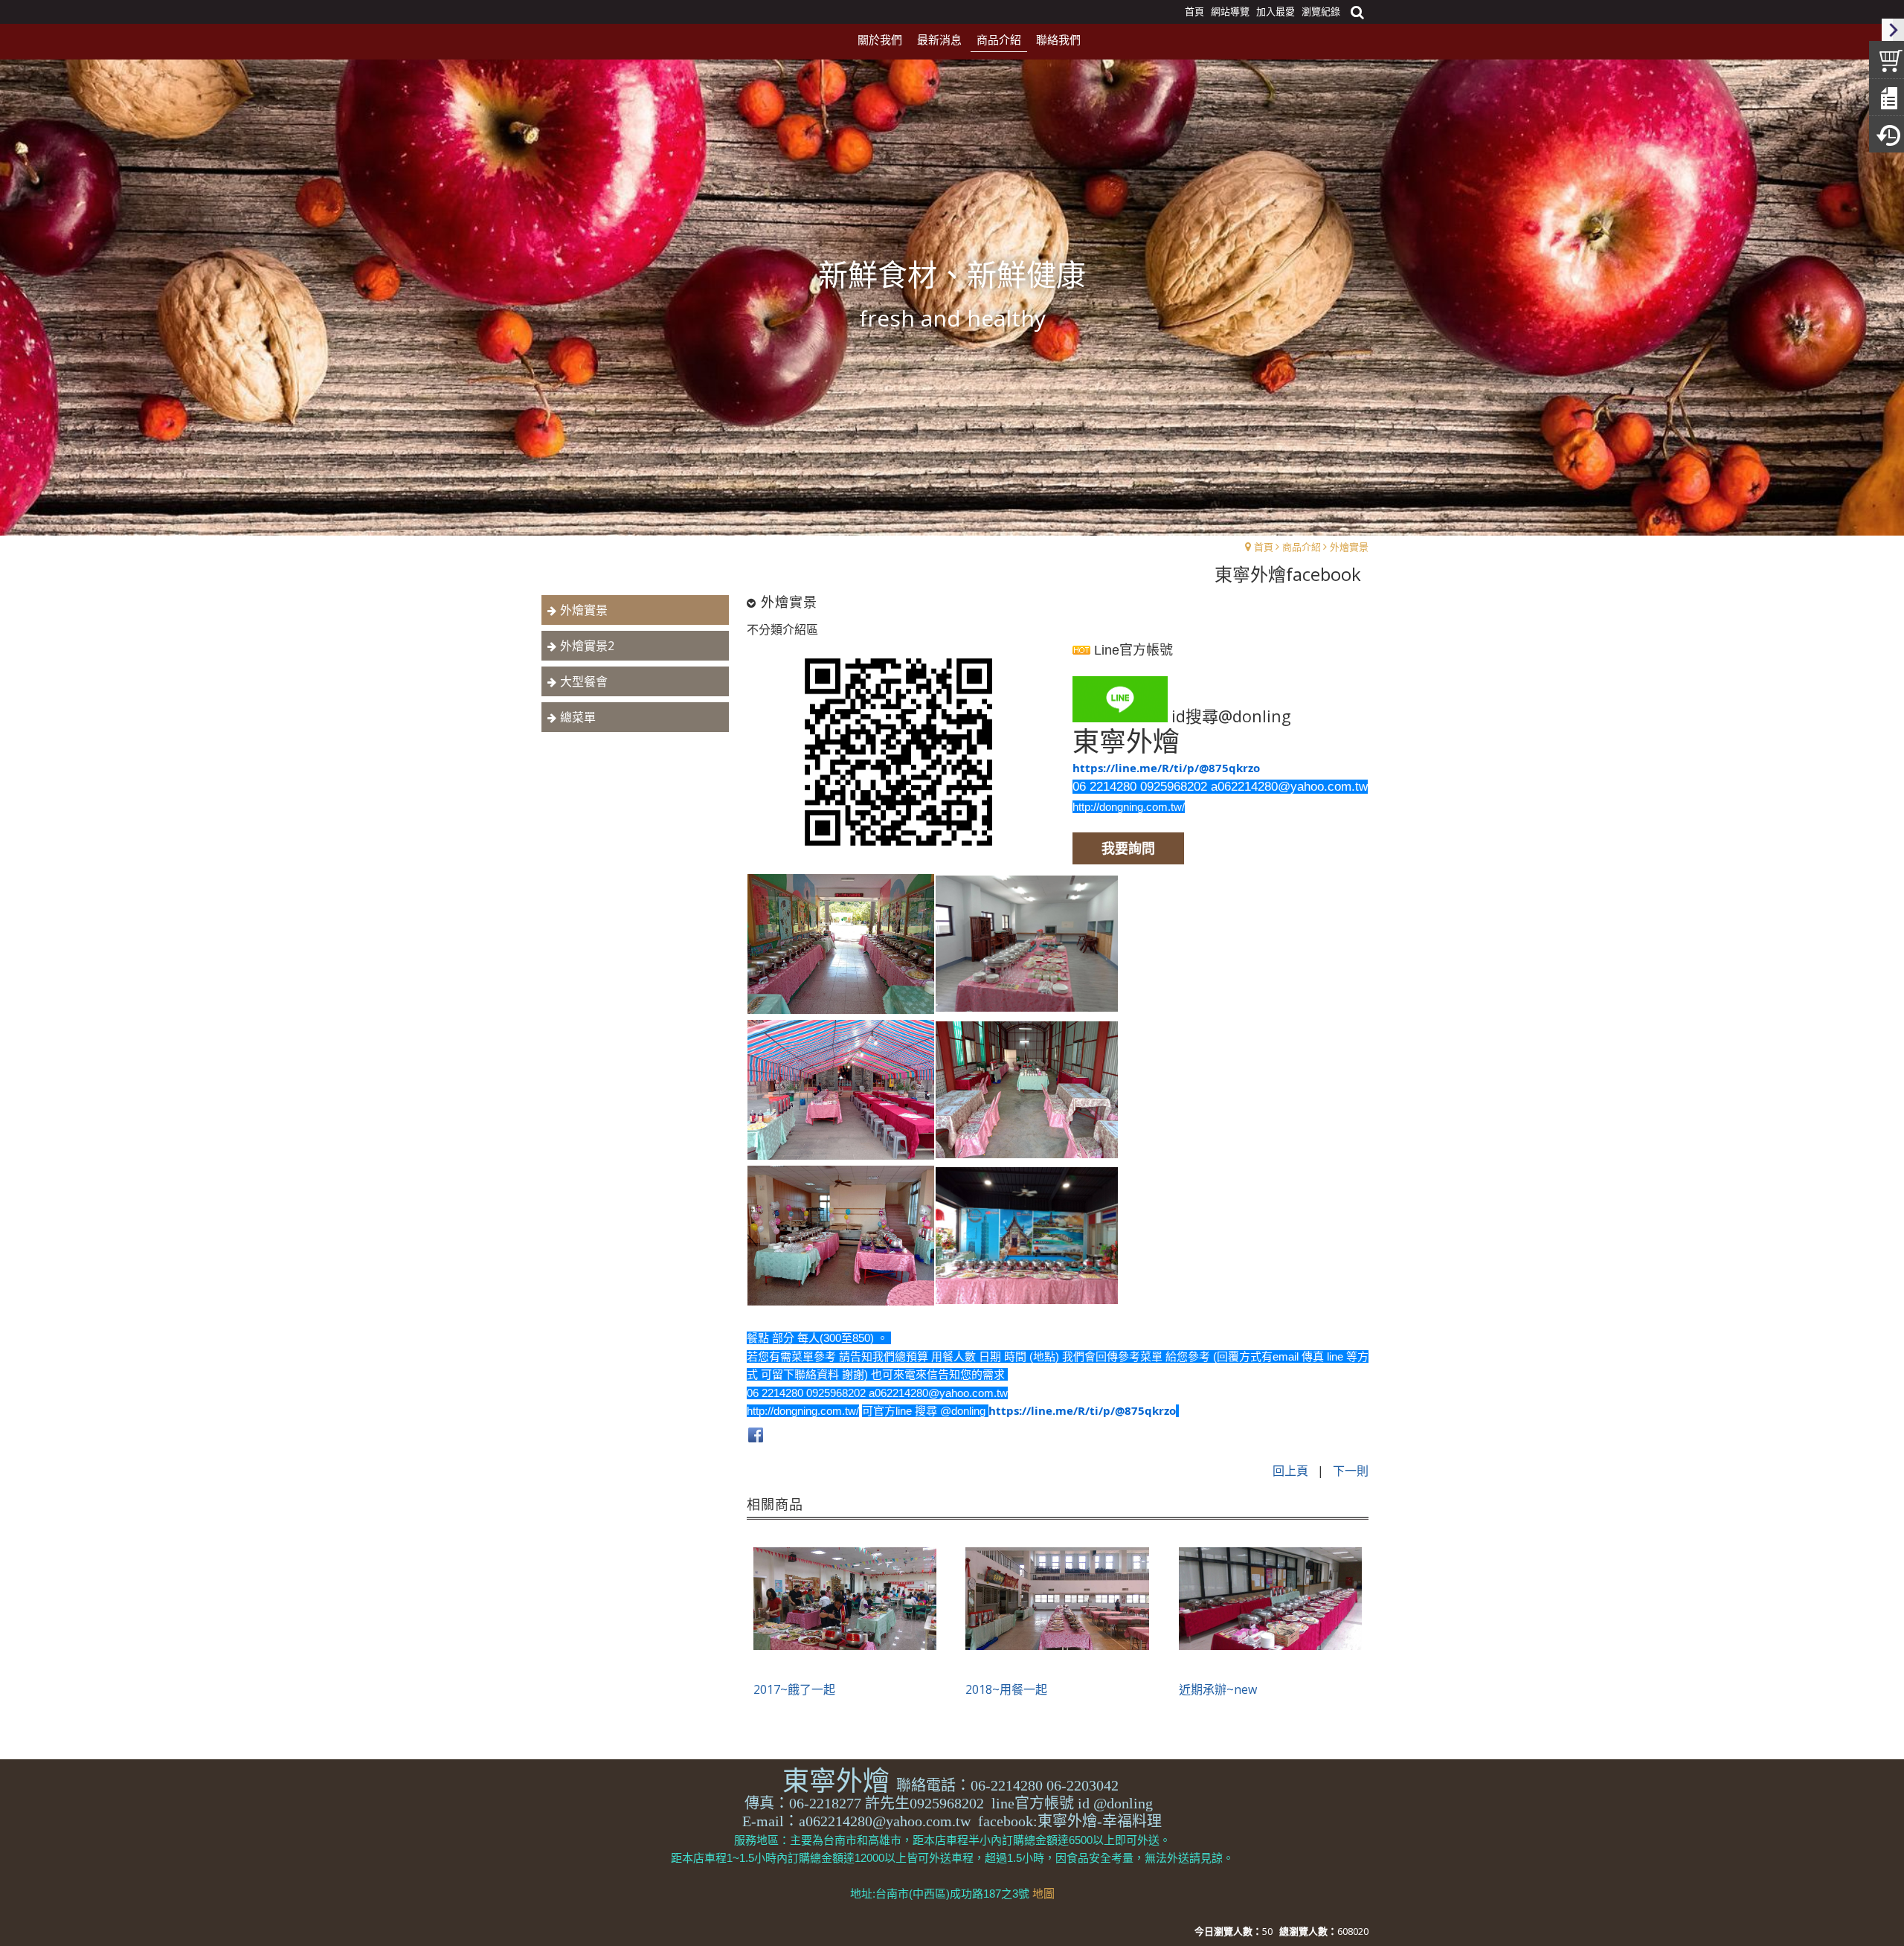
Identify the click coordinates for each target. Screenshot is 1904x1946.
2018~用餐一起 (1006, 1689)
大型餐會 (584, 681)
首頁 (1264, 547)
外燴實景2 (587, 646)
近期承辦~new (1218, 1689)
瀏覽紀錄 (1321, 11)
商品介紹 (1302, 547)
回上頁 (1290, 1471)
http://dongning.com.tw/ (1129, 807)
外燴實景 (1349, 547)
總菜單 (578, 717)
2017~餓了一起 (794, 1689)
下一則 (1351, 1471)
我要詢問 (1128, 848)
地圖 (1043, 1894)
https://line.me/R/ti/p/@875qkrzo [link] (1166, 768)
